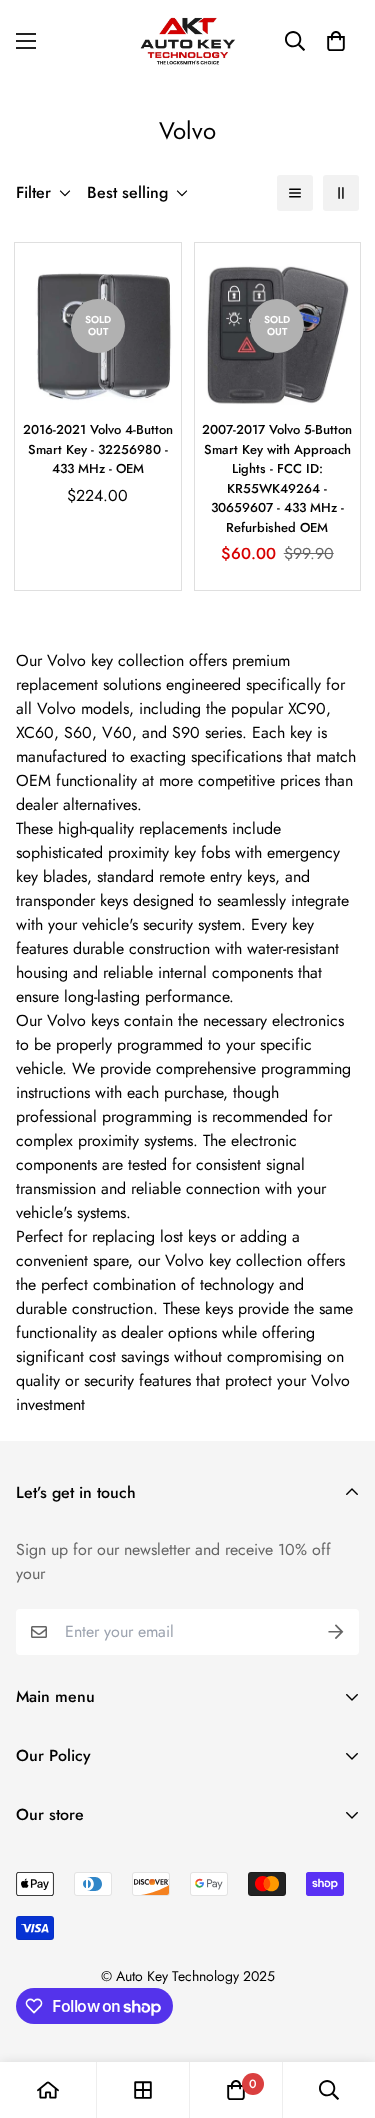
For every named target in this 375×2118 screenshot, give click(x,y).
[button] (336, 41)
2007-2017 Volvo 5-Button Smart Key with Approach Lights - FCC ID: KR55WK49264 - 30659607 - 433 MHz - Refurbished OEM (277, 478)
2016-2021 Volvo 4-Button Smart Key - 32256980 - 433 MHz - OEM (98, 449)
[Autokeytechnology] (188, 41)
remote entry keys (217, 876)
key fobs (202, 852)
